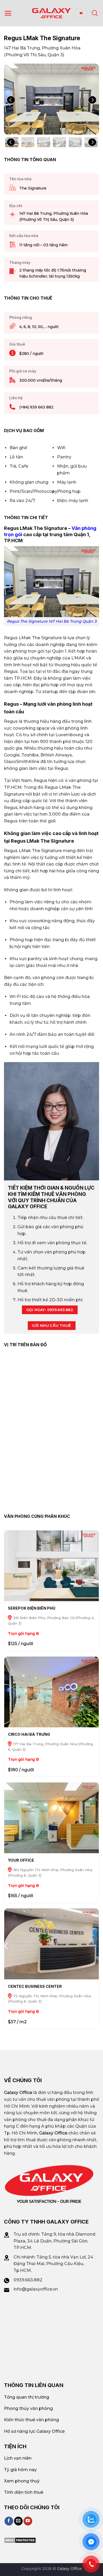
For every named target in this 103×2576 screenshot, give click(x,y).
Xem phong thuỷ (22, 2481)
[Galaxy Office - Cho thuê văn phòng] (51, 13)
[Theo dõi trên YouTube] (28, 2521)
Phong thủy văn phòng (28, 2408)
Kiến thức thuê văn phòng (31, 2420)
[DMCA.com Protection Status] (20, 2540)
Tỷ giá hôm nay (20, 2470)
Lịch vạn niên (18, 2458)
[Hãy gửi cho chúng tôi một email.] (18, 2521)
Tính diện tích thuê (24, 2492)
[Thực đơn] (8, 13)
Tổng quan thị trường (27, 2397)
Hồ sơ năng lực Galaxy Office (34, 2431)
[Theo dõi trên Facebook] (9, 2521)
